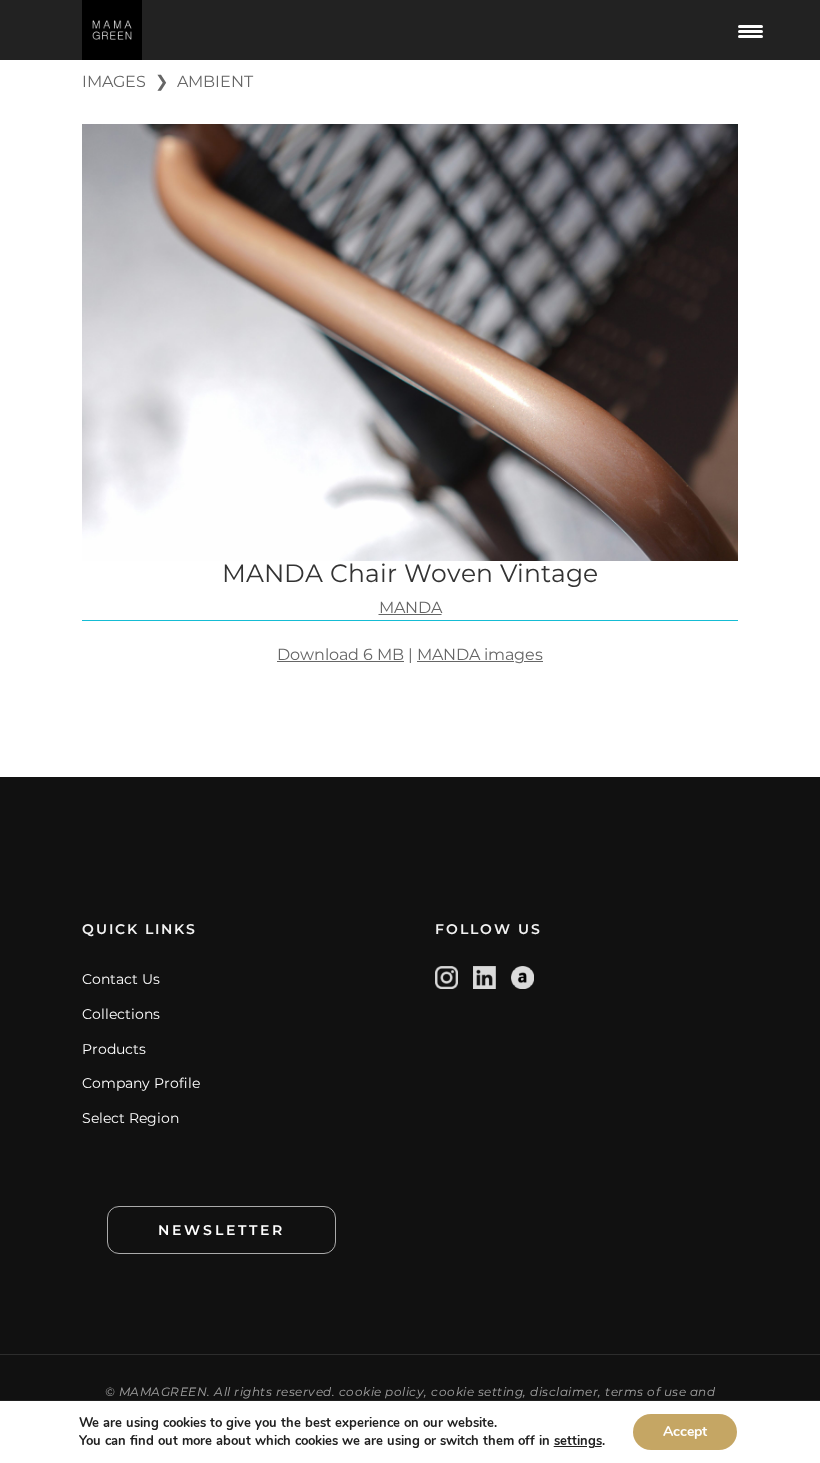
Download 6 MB (340, 654)
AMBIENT (215, 81)
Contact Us (121, 979)
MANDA (410, 607)
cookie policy (382, 1391)
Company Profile (141, 1083)
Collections (121, 1014)
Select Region (130, 1118)
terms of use (645, 1391)
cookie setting (477, 1391)
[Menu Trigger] (751, 30)
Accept (685, 1431)
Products (114, 1049)
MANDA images (480, 654)
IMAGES (114, 81)
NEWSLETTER (221, 1230)
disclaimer (564, 1391)
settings (578, 1441)
